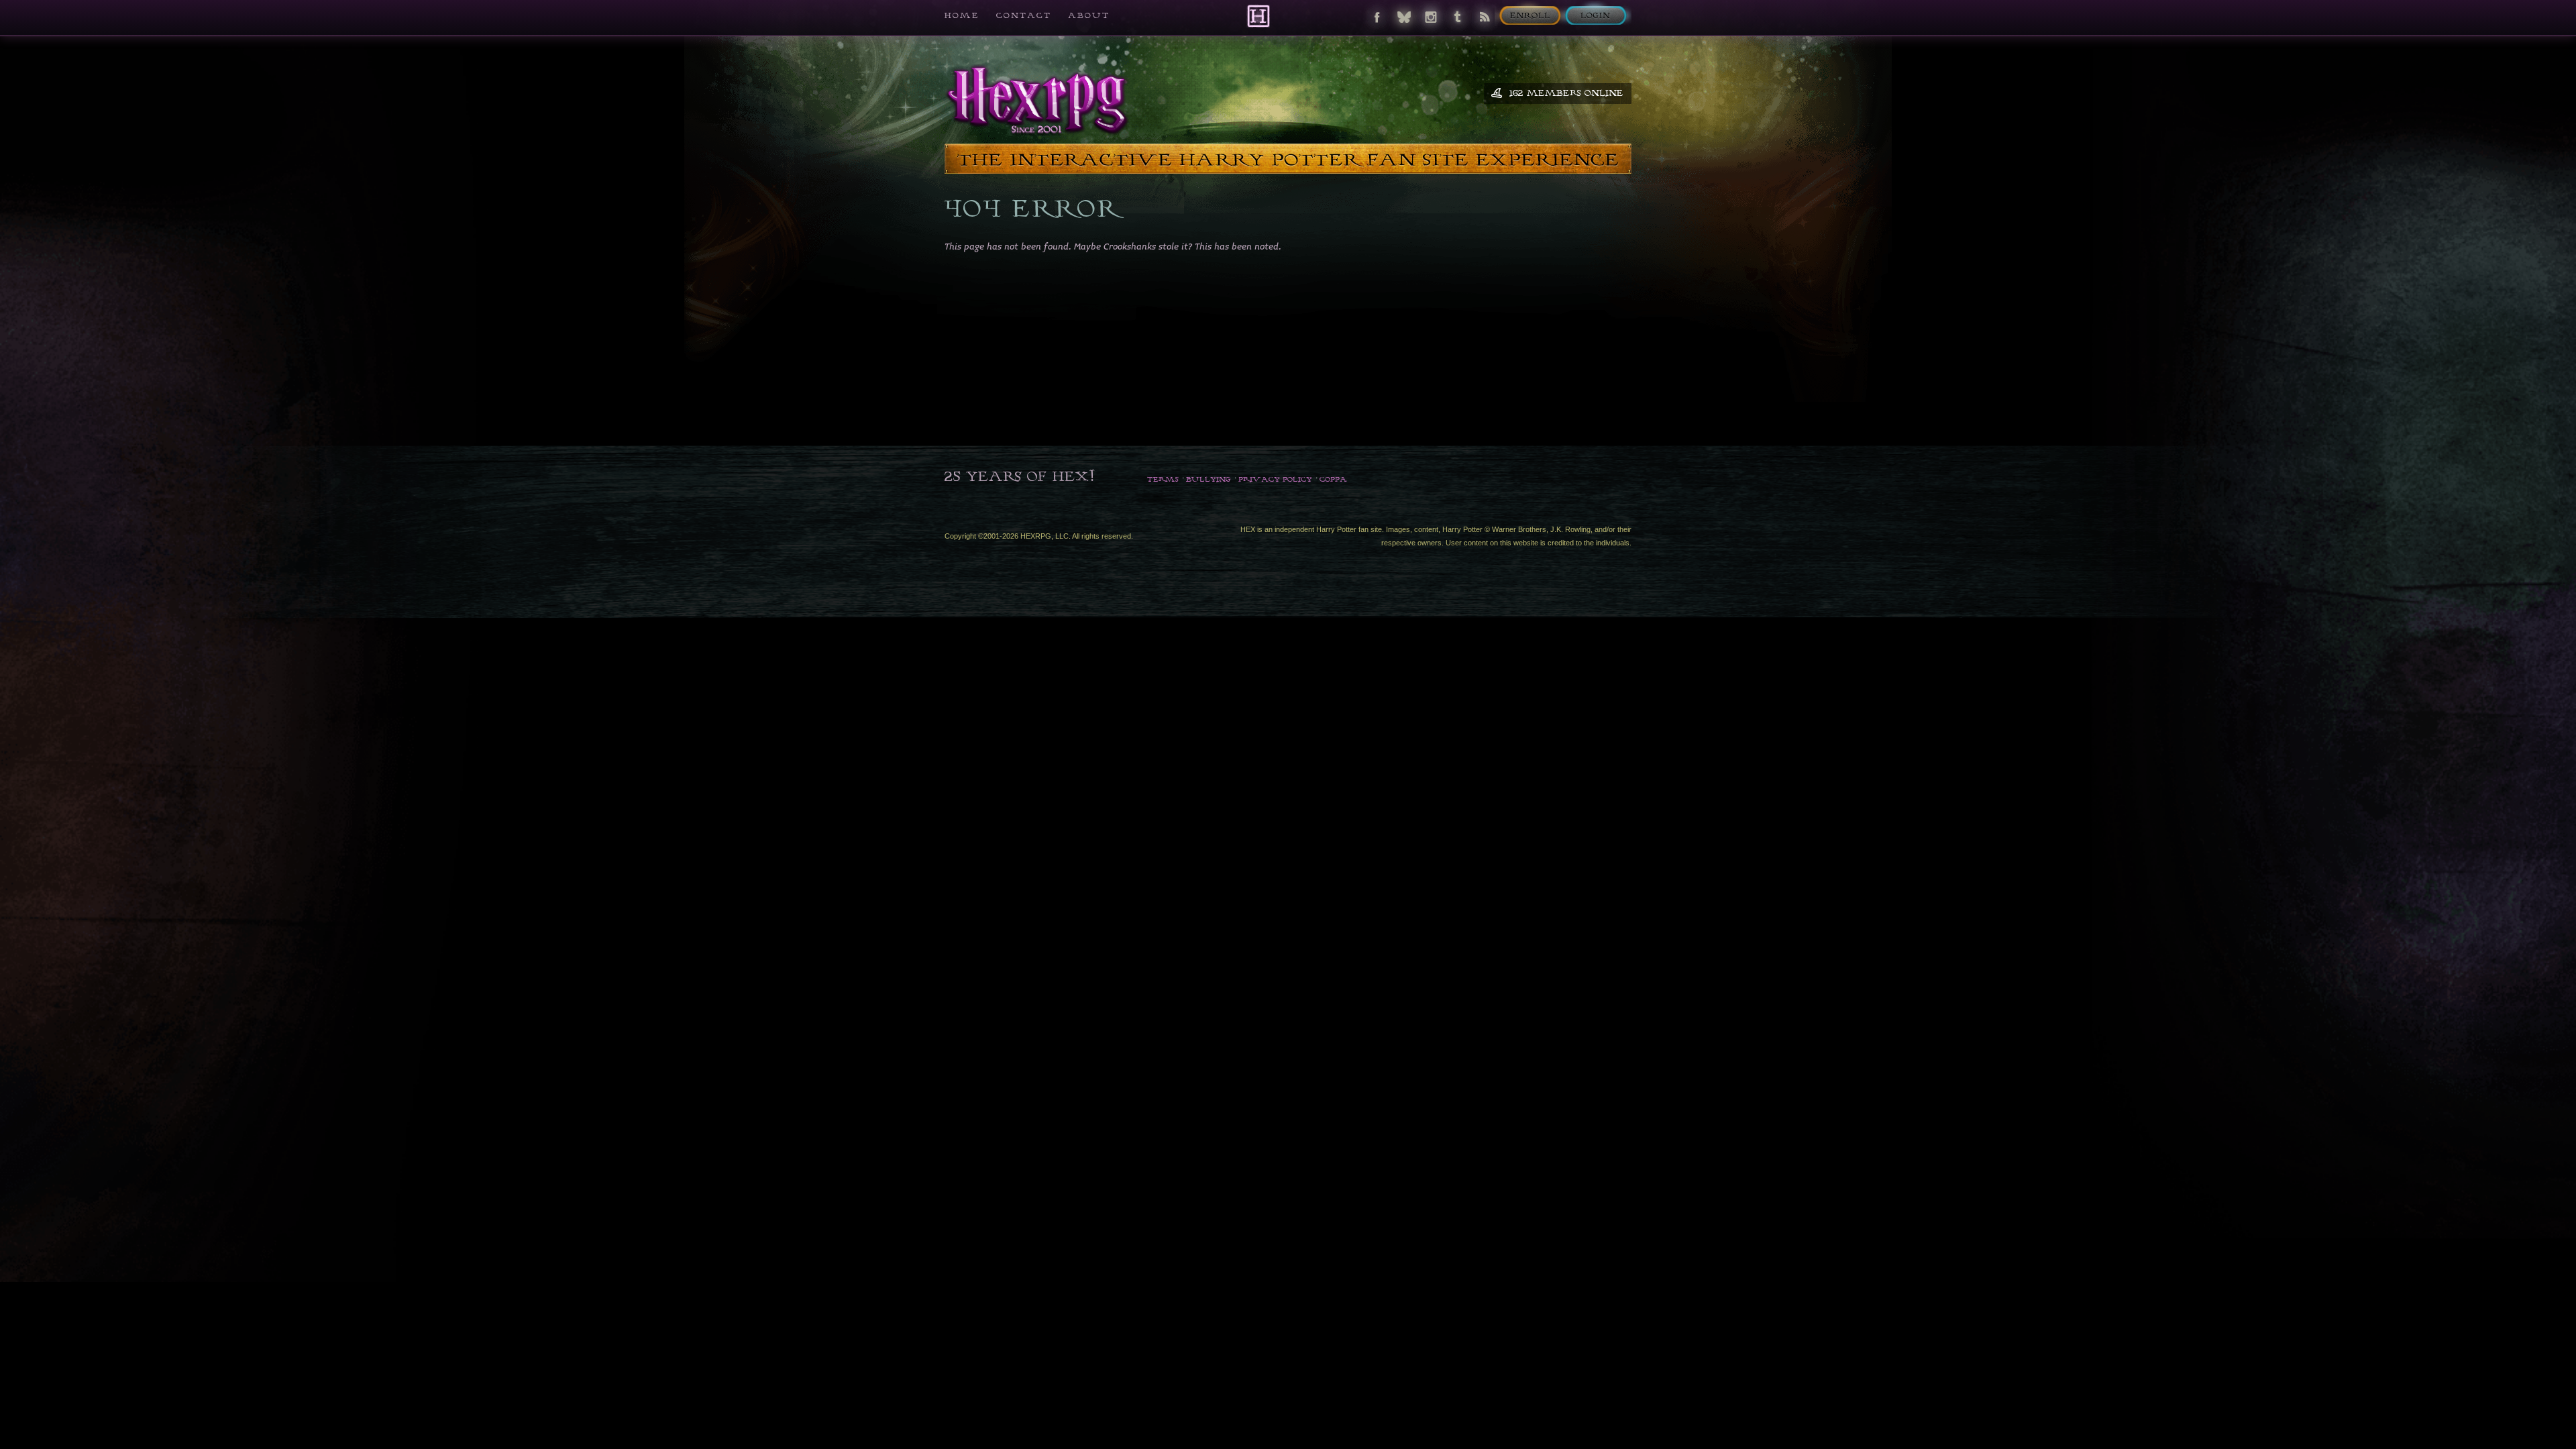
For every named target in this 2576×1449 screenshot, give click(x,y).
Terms (1163, 479)
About (1089, 15)
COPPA (1333, 479)
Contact (1024, 15)
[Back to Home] (1258, 16)
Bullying (1209, 479)
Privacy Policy (1275, 479)
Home (962, 15)
